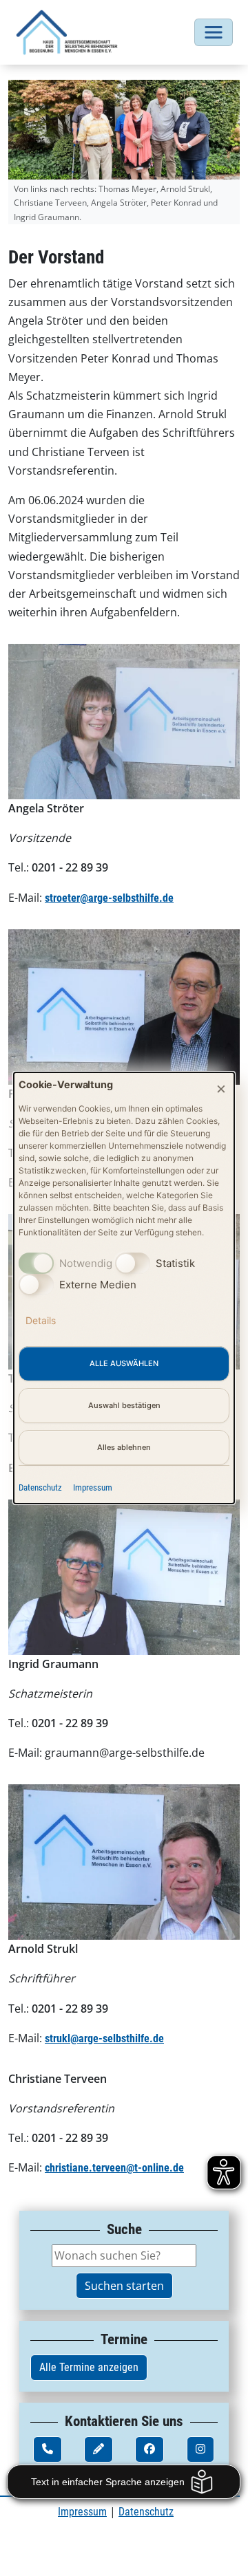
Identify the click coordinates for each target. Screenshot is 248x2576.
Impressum (93, 1487)
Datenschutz (40, 1487)
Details (41, 1320)
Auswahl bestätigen (124, 1405)
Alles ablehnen (124, 1447)
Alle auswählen (124, 1363)
